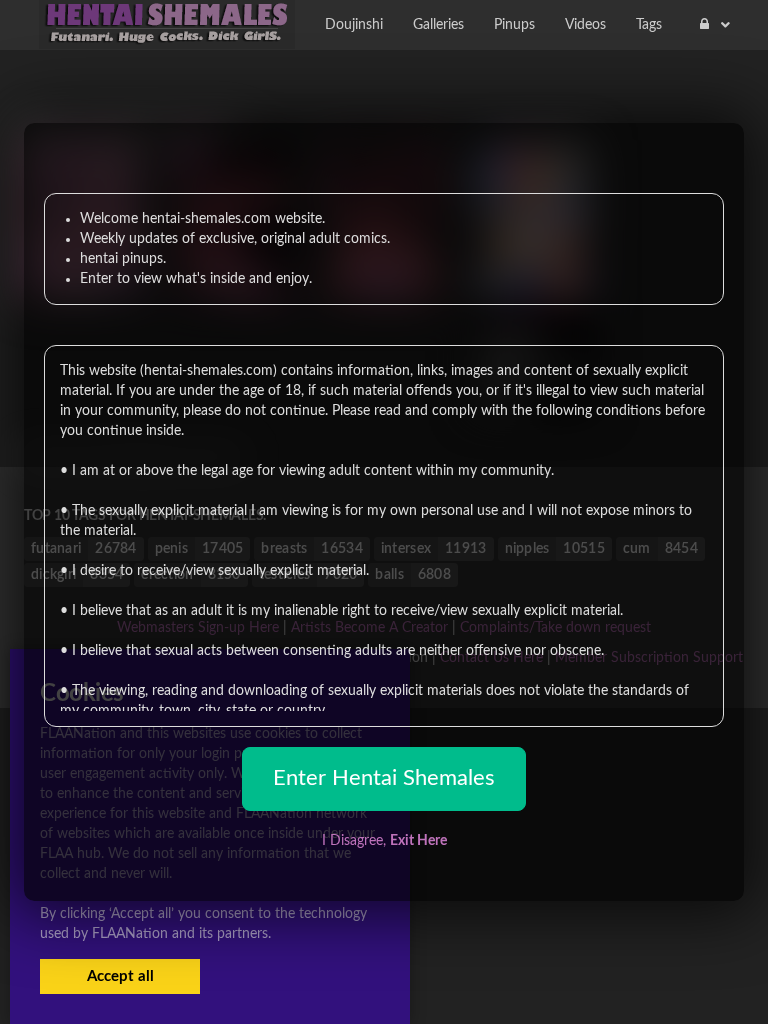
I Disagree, (384, 841)
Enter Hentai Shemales (384, 778)
